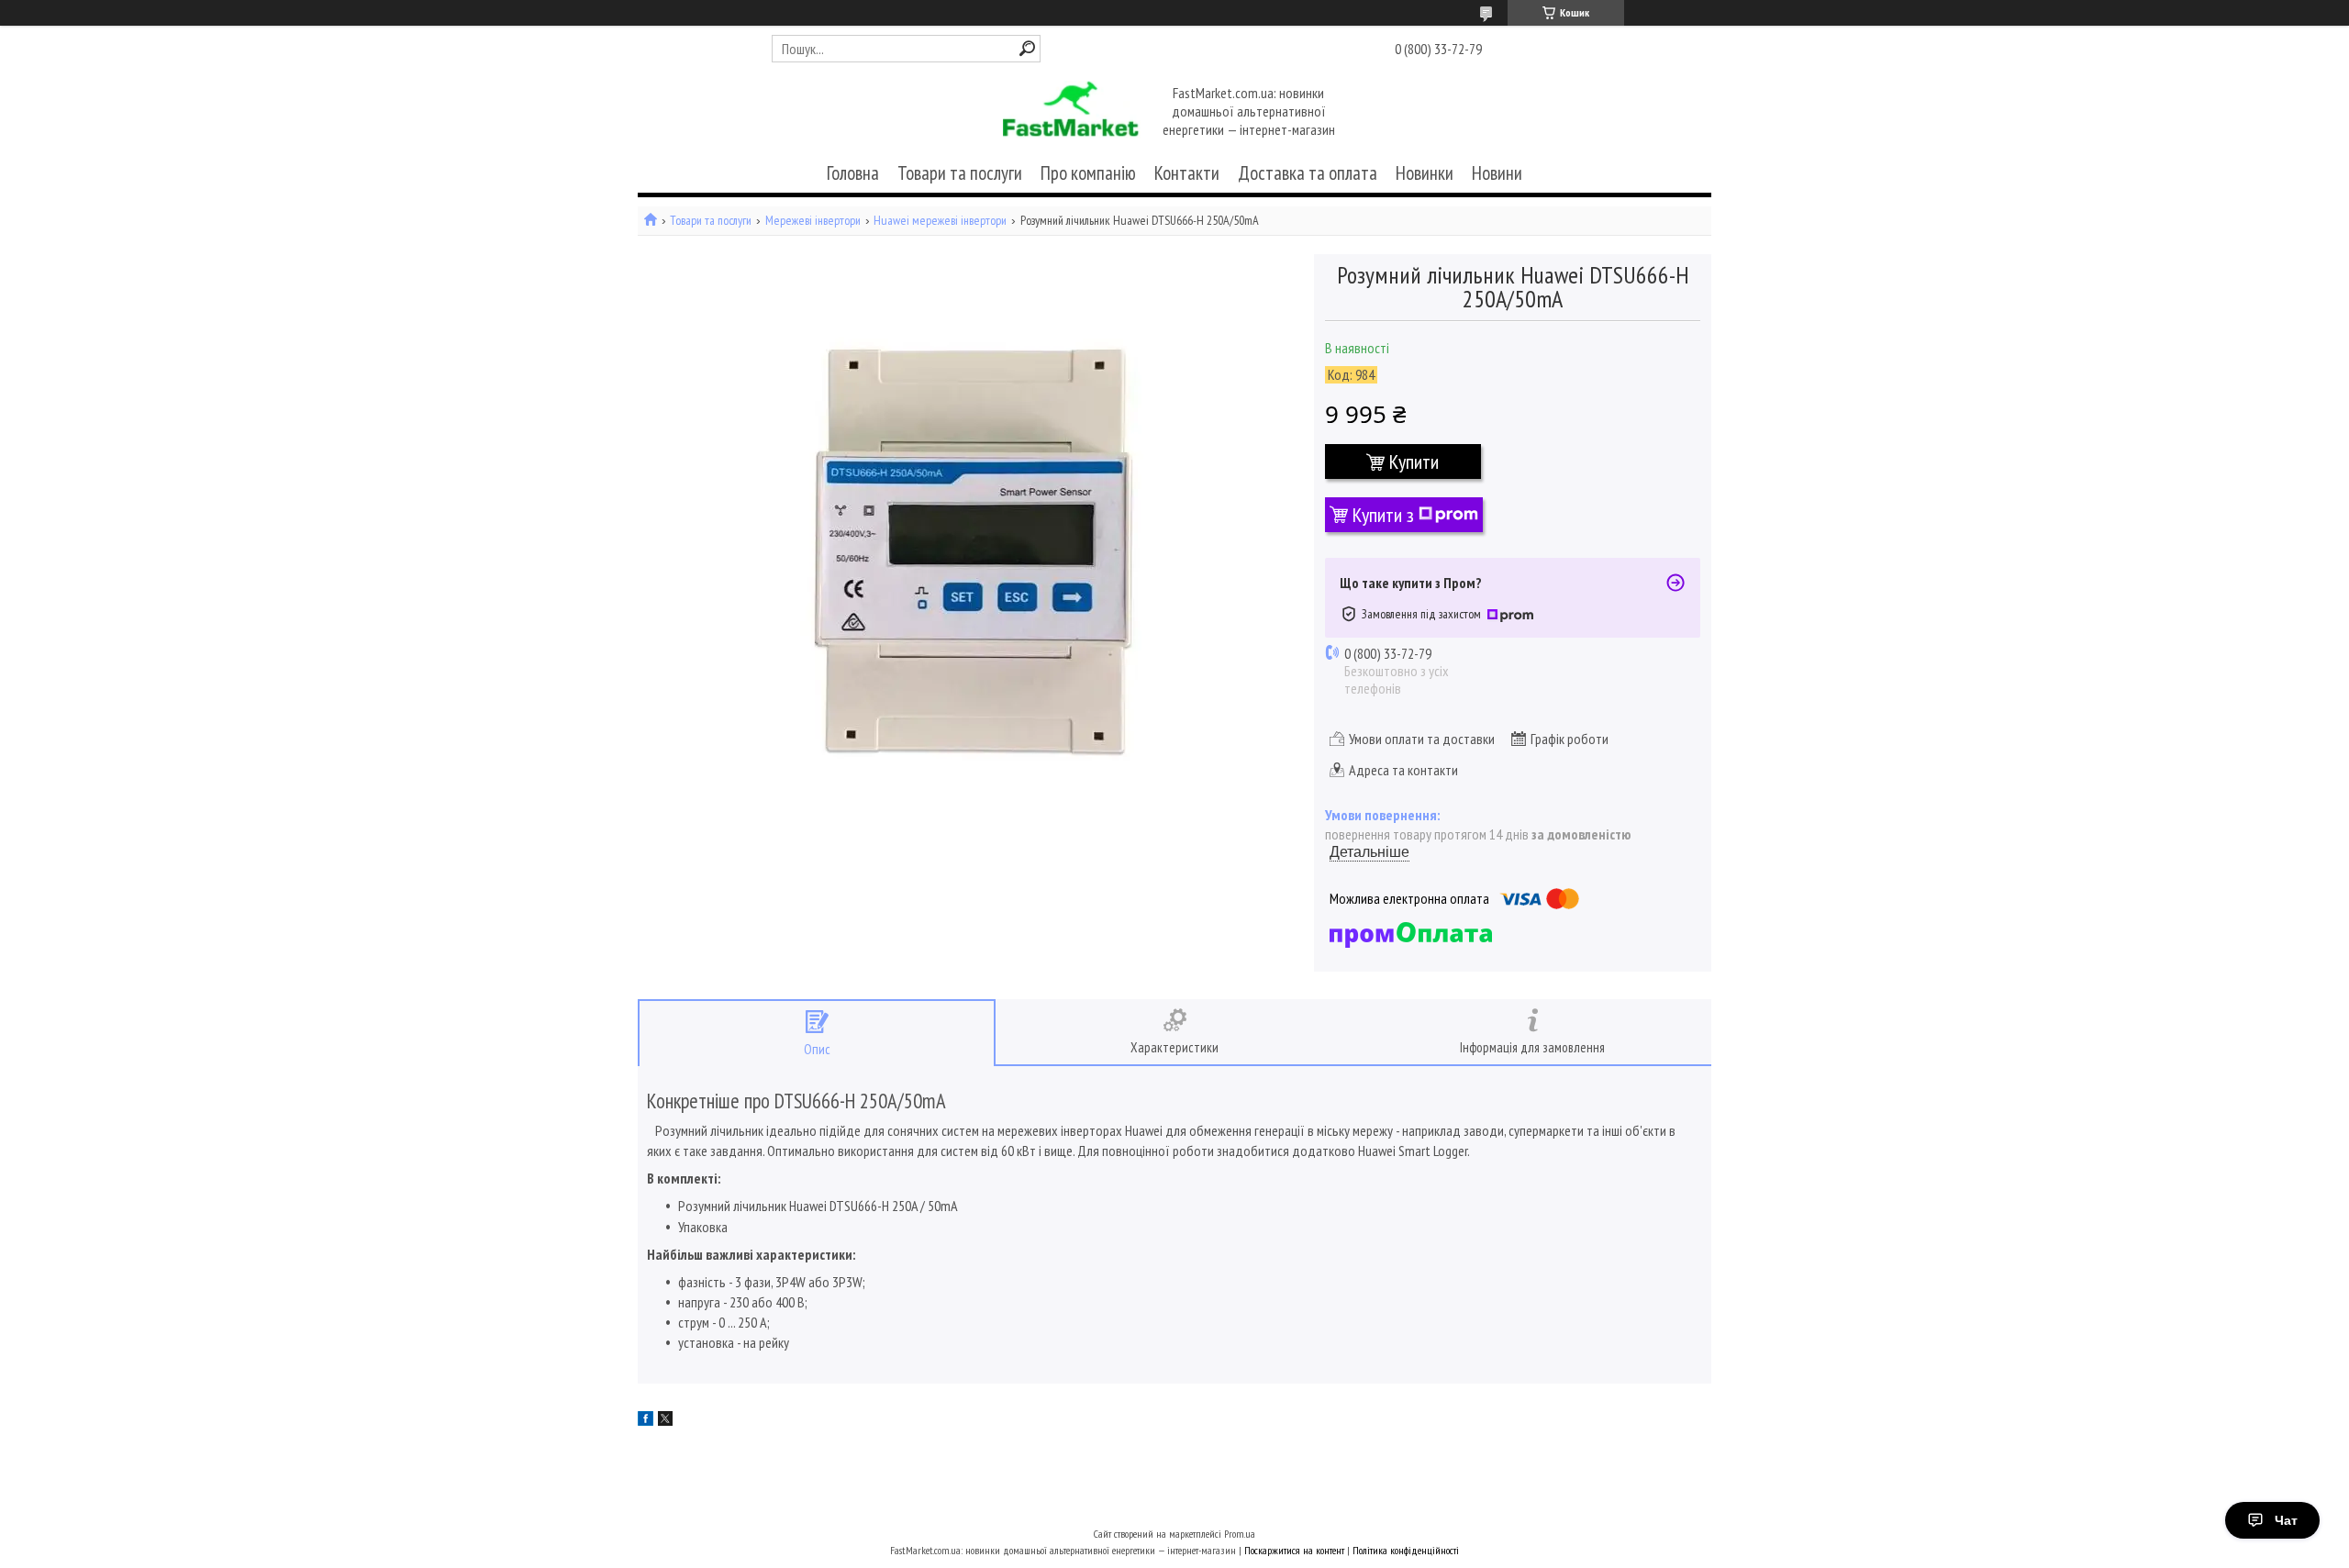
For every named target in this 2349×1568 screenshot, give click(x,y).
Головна (853, 173)
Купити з (1383, 515)
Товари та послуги (960, 173)
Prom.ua (1240, 1534)
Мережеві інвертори (813, 221)
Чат (2286, 1520)
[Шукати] (1027, 48)
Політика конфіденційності (1406, 1550)
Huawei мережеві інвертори (940, 221)
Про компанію (1088, 173)
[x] (665, 1420)
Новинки (1425, 173)
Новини (1497, 173)
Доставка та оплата (1308, 173)
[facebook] (646, 1420)
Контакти (1187, 173)
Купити (1414, 462)
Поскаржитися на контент (1294, 1550)
